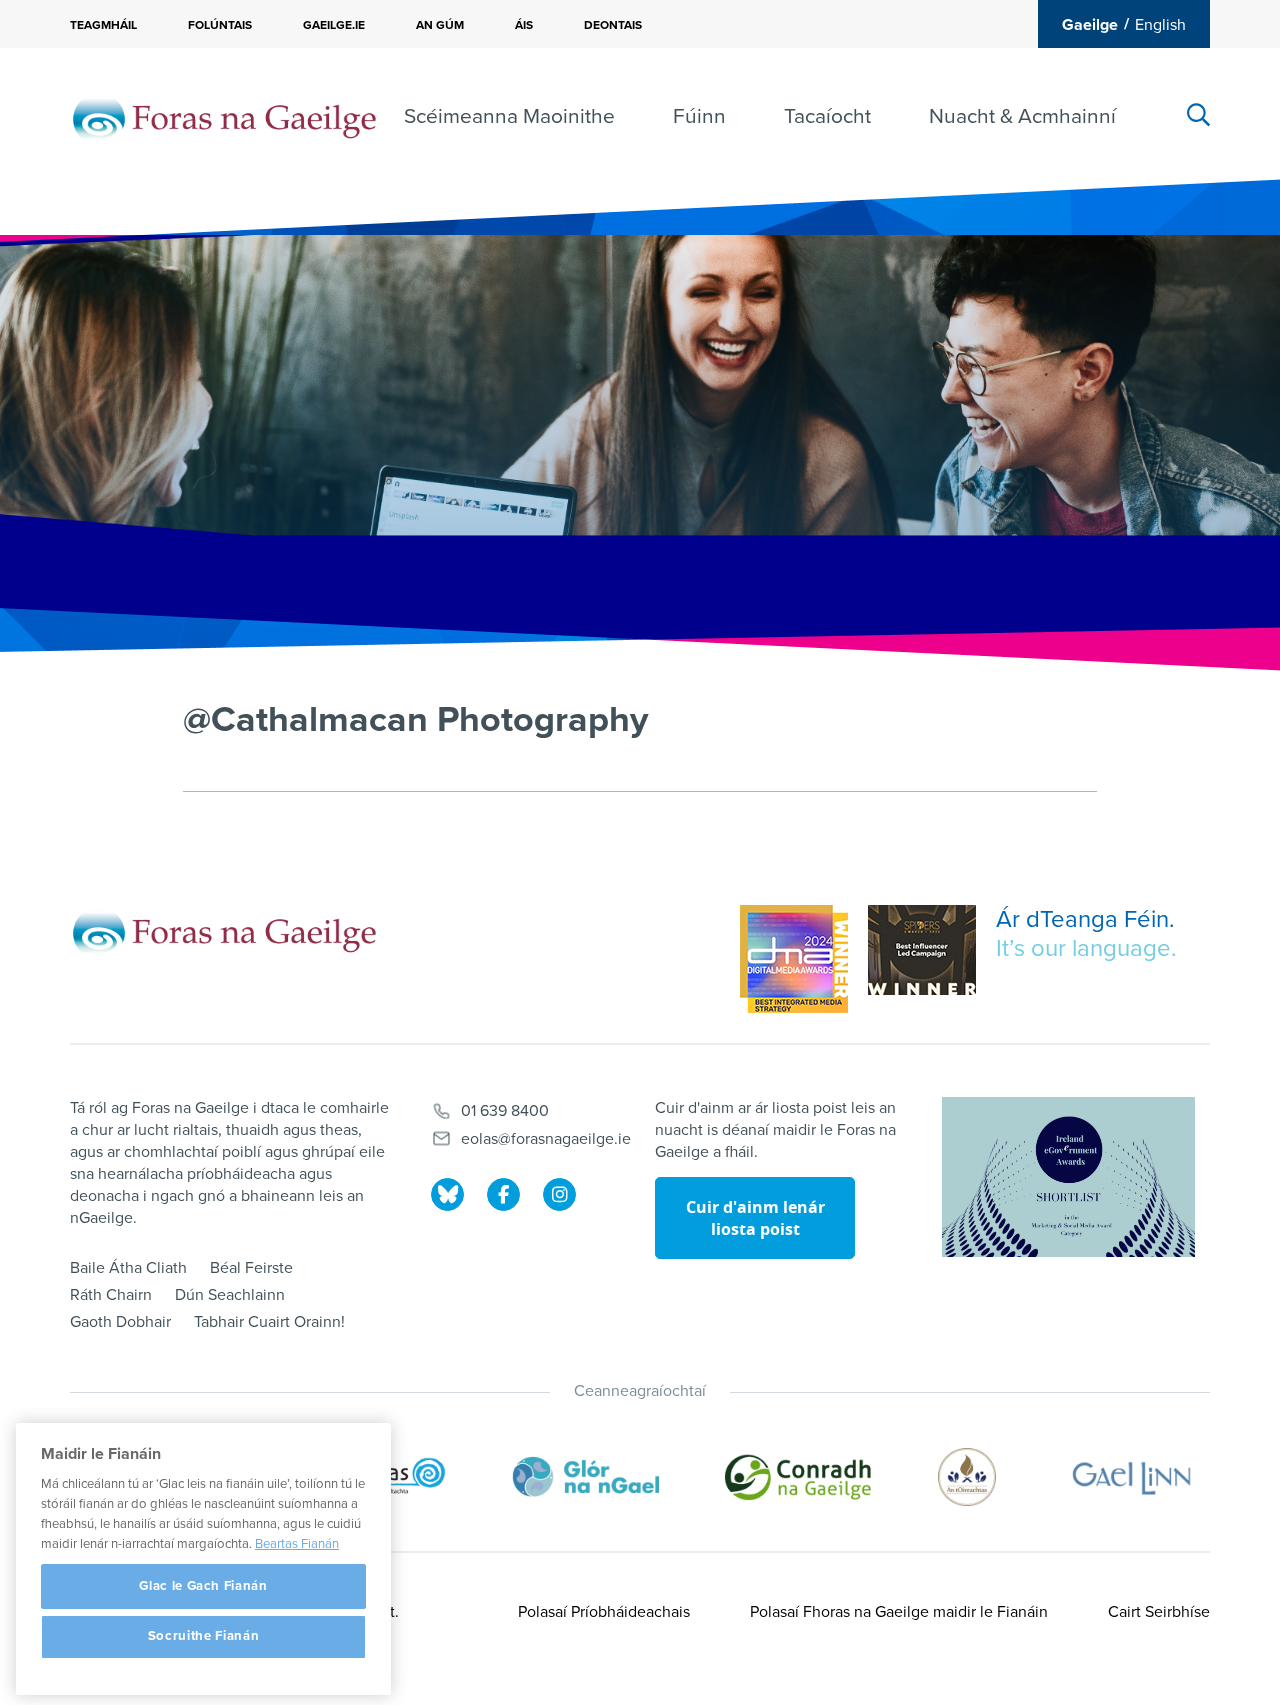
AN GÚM (440, 25)
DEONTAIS (613, 25)
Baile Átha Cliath (128, 1268)
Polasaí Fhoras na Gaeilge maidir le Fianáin (899, 1612)
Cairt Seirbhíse (1159, 1612)
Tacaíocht (827, 116)
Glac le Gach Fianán (203, 1586)
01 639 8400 (505, 1111)
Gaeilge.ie (334, 25)
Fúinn (699, 116)
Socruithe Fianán (204, 1637)
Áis (524, 25)
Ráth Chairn (111, 1295)
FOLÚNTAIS (220, 25)
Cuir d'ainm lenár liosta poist (755, 1218)
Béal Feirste (251, 1268)
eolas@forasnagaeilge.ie (546, 1139)
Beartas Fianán (297, 1544)
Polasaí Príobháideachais (604, 1612)
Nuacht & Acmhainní (1022, 116)
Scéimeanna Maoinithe (509, 116)
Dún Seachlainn (230, 1295)
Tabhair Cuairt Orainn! (269, 1322)
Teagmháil (103, 25)
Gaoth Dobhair (120, 1322)
